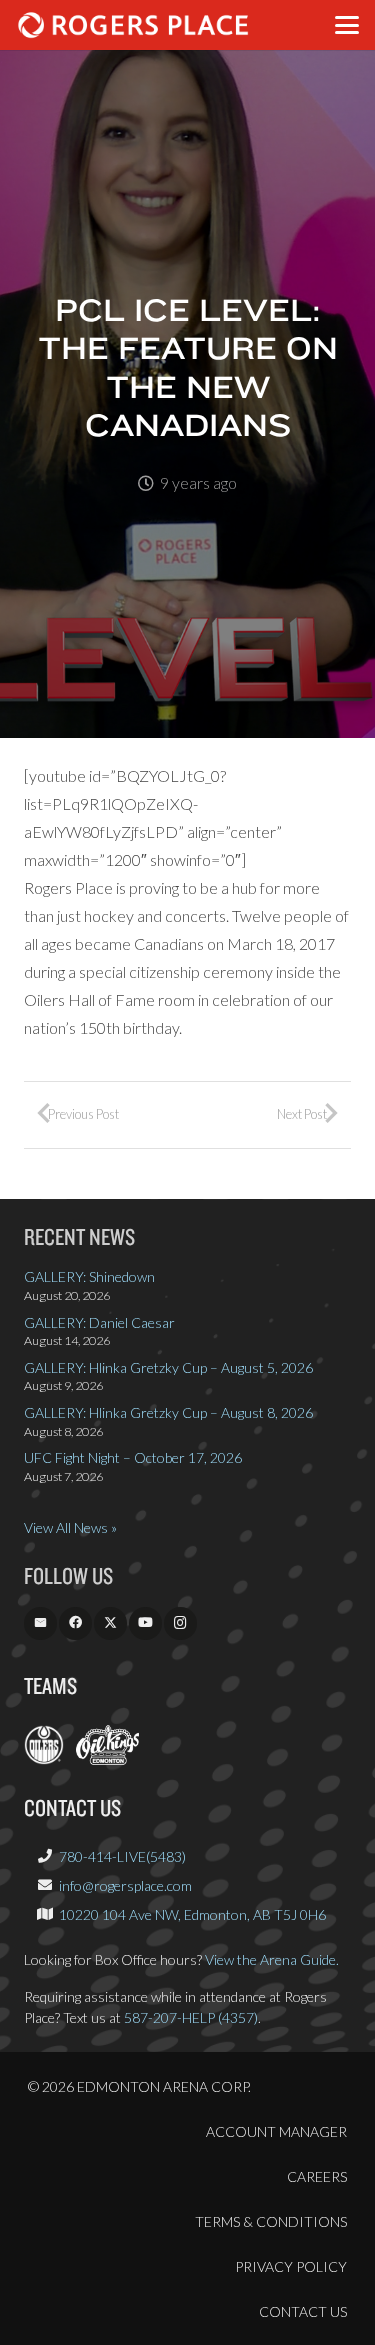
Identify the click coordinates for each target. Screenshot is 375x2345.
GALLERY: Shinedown (89, 1276)
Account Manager (276, 2131)
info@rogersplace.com (125, 1885)
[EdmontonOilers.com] (44, 1759)
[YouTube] (145, 1623)
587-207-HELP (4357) (191, 2017)
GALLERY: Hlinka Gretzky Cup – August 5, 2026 (168, 1367)
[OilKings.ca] (107, 1759)
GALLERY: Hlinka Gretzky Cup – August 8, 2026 (168, 1412)
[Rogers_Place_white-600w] (133, 25)
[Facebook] (75, 1623)
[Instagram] (180, 1623)
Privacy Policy (291, 2266)
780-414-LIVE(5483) (122, 1856)
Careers (317, 2176)
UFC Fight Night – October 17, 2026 (133, 1457)
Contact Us (303, 2311)
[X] (110, 1623)
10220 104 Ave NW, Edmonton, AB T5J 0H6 (192, 1914)
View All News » (70, 1527)
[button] (347, 25)
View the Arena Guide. (272, 1959)
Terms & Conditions (271, 2221)
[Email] (40, 1623)
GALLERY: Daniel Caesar (99, 1322)
